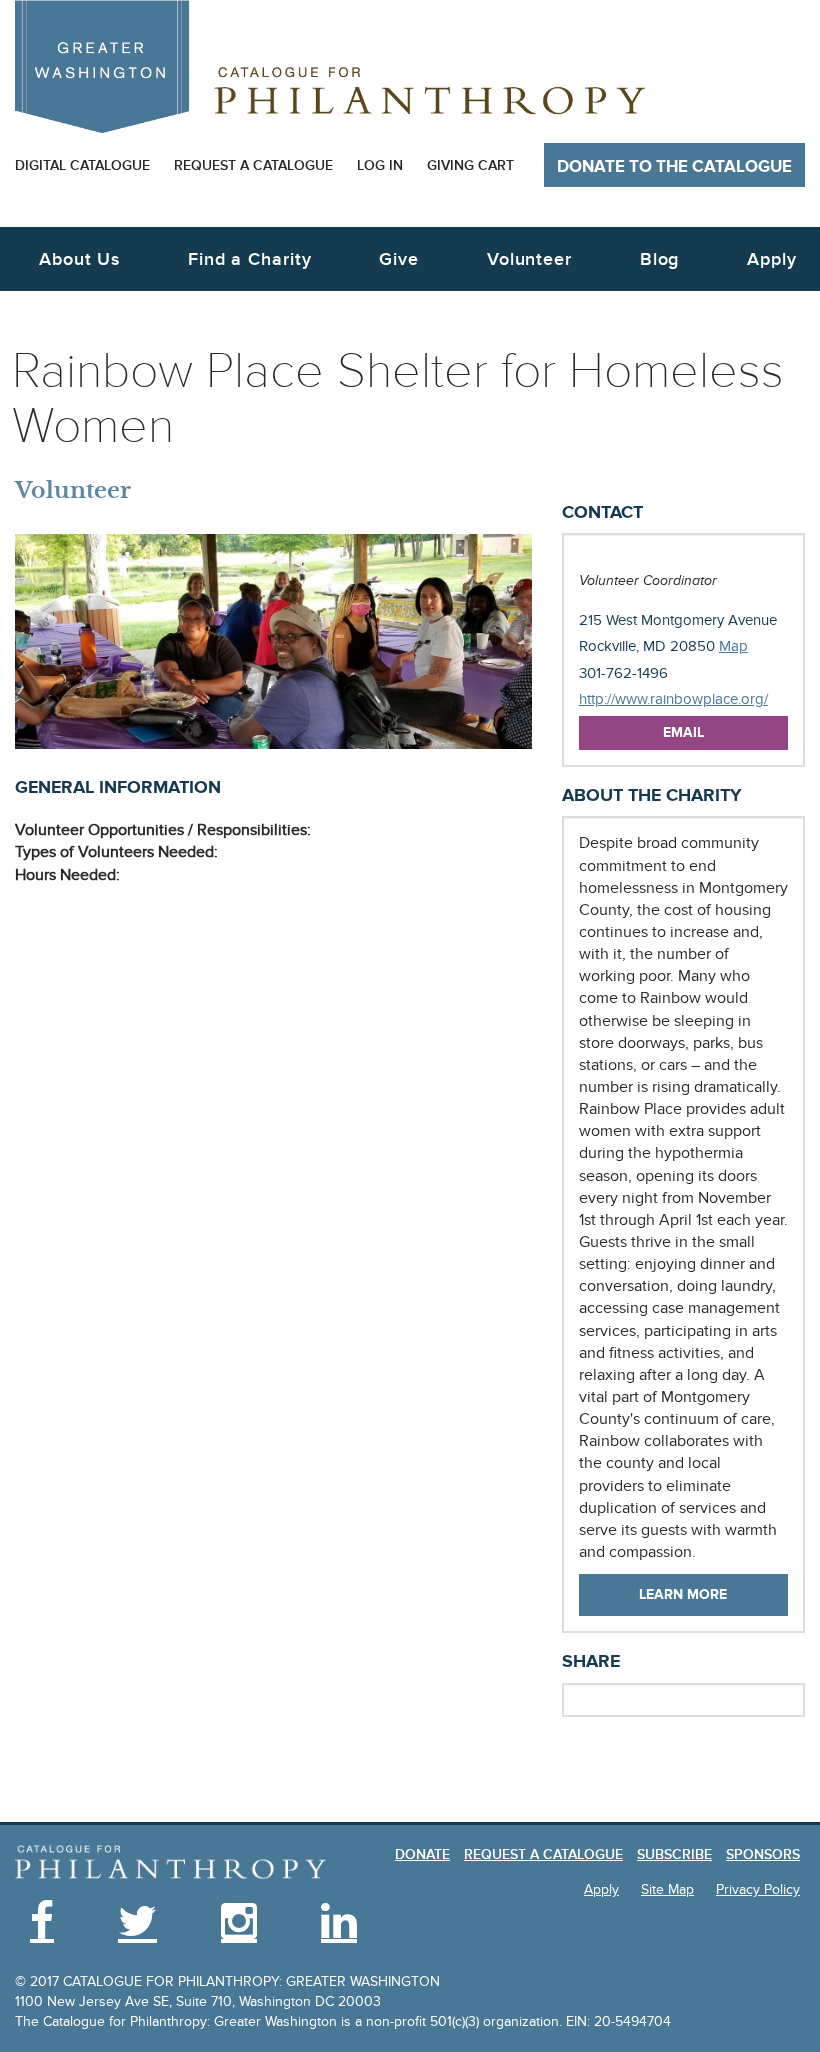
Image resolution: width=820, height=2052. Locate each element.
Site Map (667, 1889)
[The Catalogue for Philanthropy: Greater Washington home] (171, 1863)
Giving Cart (470, 165)
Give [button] (399, 259)
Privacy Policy (758, 1889)
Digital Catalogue (82, 165)
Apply (772, 259)
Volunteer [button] (529, 259)
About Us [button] (79, 259)
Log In (380, 165)
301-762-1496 (623, 673)
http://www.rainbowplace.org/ (673, 699)
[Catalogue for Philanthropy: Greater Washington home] (330, 66)
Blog (660, 259)
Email (683, 732)
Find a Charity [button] (250, 259)
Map (733, 646)
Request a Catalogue (253, 165)
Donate (422, 1854)
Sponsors (763, 1854)
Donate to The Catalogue (674, 167)
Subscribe (674, 1854)
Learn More (683, 1594)
